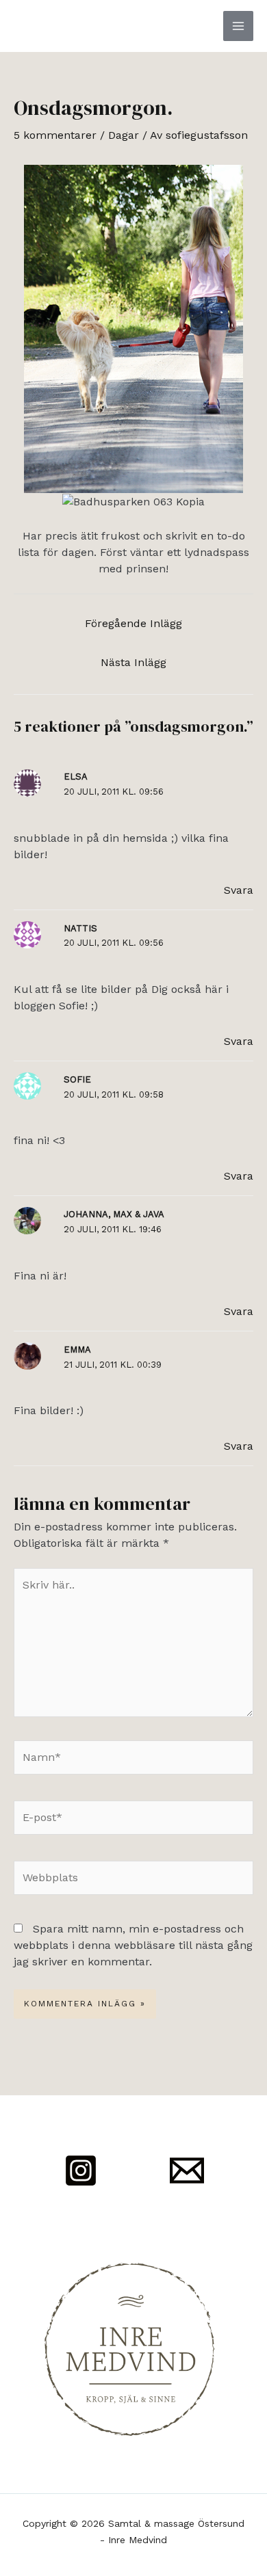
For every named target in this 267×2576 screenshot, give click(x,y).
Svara (239, 890)
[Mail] (187, 2170)
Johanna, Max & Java (114, 1214)
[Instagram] (81, 2170)
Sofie (77, 1079)
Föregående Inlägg (133, 623)
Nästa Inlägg (133, 662)
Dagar (124, 135)
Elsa (76, 776)
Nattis (80, 928)
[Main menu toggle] (238, 26)
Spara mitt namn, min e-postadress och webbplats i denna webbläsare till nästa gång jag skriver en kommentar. (133, 1945)
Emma (77, 1350)
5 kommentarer (55, 135)
